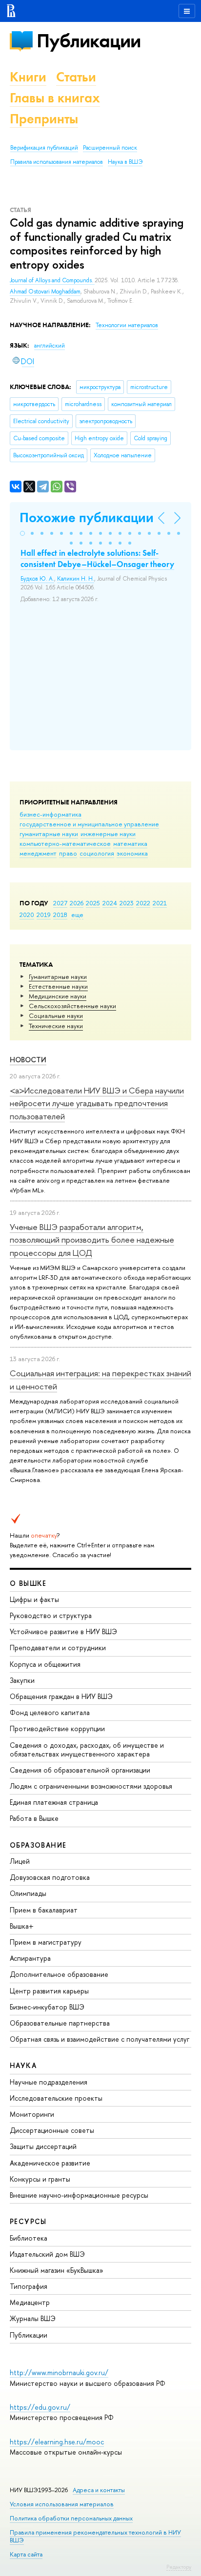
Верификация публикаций (44, 148)
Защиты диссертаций (43, 2146)
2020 (27, 915)
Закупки (22, 1680)
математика (130, 843)
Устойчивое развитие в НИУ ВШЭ (63, 1631)
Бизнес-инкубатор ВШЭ (47, 2007)
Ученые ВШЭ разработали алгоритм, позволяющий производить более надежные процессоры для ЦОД (92, 1240)
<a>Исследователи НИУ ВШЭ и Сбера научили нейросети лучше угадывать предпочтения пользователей (97, 1103)
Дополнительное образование (59, 1974)
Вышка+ (22, 1926)
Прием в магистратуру (46, 1942)
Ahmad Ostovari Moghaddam (45, 292)
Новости (28, 1060)
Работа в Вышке (34, 1818)
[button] (22, 533)
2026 (77, 903)
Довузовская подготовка (50, 1877)
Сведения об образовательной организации (80, 1770)
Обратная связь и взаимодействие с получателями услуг (100, 2039)
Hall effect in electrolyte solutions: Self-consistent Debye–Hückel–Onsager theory (97, 558)
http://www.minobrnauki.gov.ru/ (59, 2372)
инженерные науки (108, 834)
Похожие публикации (87, 517)
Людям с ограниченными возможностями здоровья (91, 1786)
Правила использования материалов (57, 162)
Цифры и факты (34, 1599)
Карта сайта (26, 2554)
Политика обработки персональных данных (71, 2518)
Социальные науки (56, 1015)
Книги (28, 77)
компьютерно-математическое (65, 843)
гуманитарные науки (49, 834)
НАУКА (23, 2065)
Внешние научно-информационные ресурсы (79, 2195)
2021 (160, 903)
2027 (60, 903)
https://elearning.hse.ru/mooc (57, 2442)
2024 (110, 903)
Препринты (44, 119)
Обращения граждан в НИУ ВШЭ (61, 1696)
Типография (29, 2286)
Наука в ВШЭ (125, 162)
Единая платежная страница (54, 1802)
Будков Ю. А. (37, 579)
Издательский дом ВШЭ (47, 2254)
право (68, 853)
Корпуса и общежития (45, 1664)
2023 (127, 903)
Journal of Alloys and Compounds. (52, 280)
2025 (93, 903)
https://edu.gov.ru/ (40, 2407)
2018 (60, 915)
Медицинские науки (58, 996)
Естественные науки (58, 986)
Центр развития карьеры (49, 1991)
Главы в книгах (55, 98)
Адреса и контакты (99, 2490)
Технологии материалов (127, 325)
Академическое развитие (50, 2163)
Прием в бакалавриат (44, 1910)
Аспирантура (30, 1958)
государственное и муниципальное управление (89, 824)
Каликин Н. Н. (76, 579)
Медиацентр (30, 2302)
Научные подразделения (49, 2082)
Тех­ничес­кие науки (56, 1026)
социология (97, 853)
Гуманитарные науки (58, 976)
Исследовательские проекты (56, 2098)
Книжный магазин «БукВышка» (57, 2270)
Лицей (20, 1861)
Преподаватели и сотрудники (58, 1648)
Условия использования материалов (62, 2504)
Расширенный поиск (110, 148)
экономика (132, 853)
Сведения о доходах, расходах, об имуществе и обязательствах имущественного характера (87, 1749)
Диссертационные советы (52, 2130)
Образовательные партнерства (60, 2023)
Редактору (179, 2567)
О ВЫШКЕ (28, 1583)
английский (50, 346)
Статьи (76, 77)
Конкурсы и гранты (40, 2179)
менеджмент (38, 853)
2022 (143, 903)
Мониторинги (32, 2114)
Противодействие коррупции (57, 1728)
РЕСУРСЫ (28, 2221)
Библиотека (29, 2238)
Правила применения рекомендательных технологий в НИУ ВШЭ (95, 2536)
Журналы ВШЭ (33, 2318)
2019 (44, 915)
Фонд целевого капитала (50, 1712)
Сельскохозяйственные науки (72, 1006)
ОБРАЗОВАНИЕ (38, 1845)
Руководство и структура (51, 1615)
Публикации (89, 41)
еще (77, 915)
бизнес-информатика (50, 814)
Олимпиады (28, 1893)
